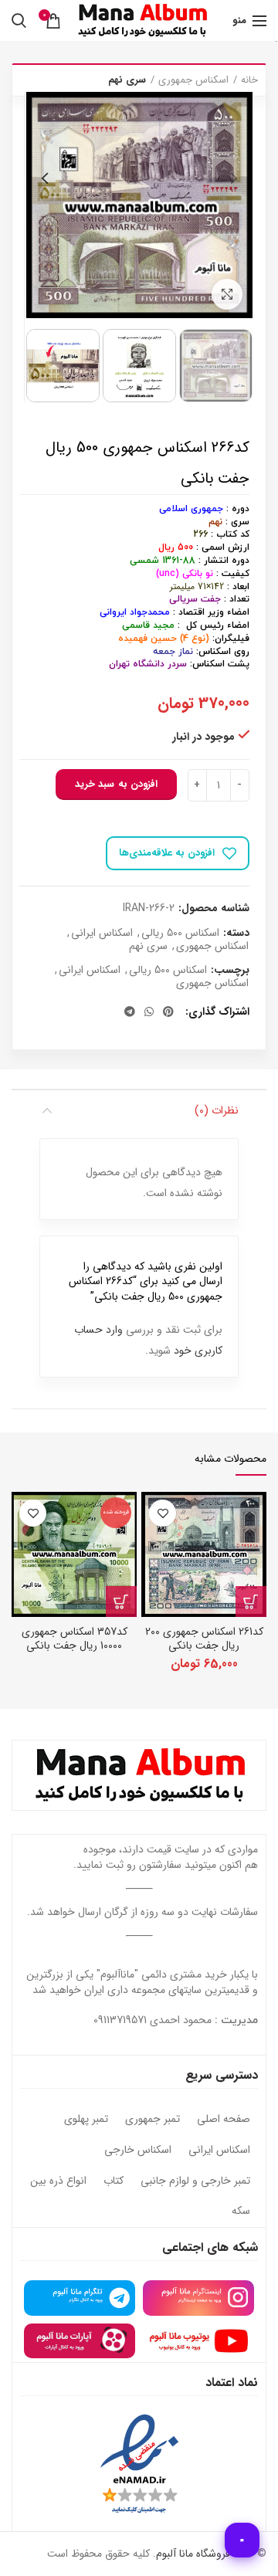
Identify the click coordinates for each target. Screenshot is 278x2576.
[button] (251, 1602)
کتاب (114, 2181)
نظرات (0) (217, 1110)
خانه (249, 80)
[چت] (242, 2540)
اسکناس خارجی (138, 2151)
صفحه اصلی (224, 2120)
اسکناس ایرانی (102, 933)
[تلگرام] (130, 1012)
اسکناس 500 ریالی (180, 933)
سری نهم (127, 80)
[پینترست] (168, 1012)
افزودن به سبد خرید (116, 784)
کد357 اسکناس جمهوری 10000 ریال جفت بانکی (75, 1639)
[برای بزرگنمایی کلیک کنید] (227, 294)
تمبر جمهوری (153, 2120)
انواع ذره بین (58, 2181)
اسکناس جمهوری (193, 80)
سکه (241, 2212)
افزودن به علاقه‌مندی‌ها (167, 853)
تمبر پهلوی (86, 2120)
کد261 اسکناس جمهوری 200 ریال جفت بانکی (204, 1639)
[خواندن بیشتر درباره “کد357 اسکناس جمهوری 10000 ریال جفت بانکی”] (121, 1602)
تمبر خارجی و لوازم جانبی (195, 2181)
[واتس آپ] (149, 1012)
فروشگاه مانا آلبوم (193, 2554)
